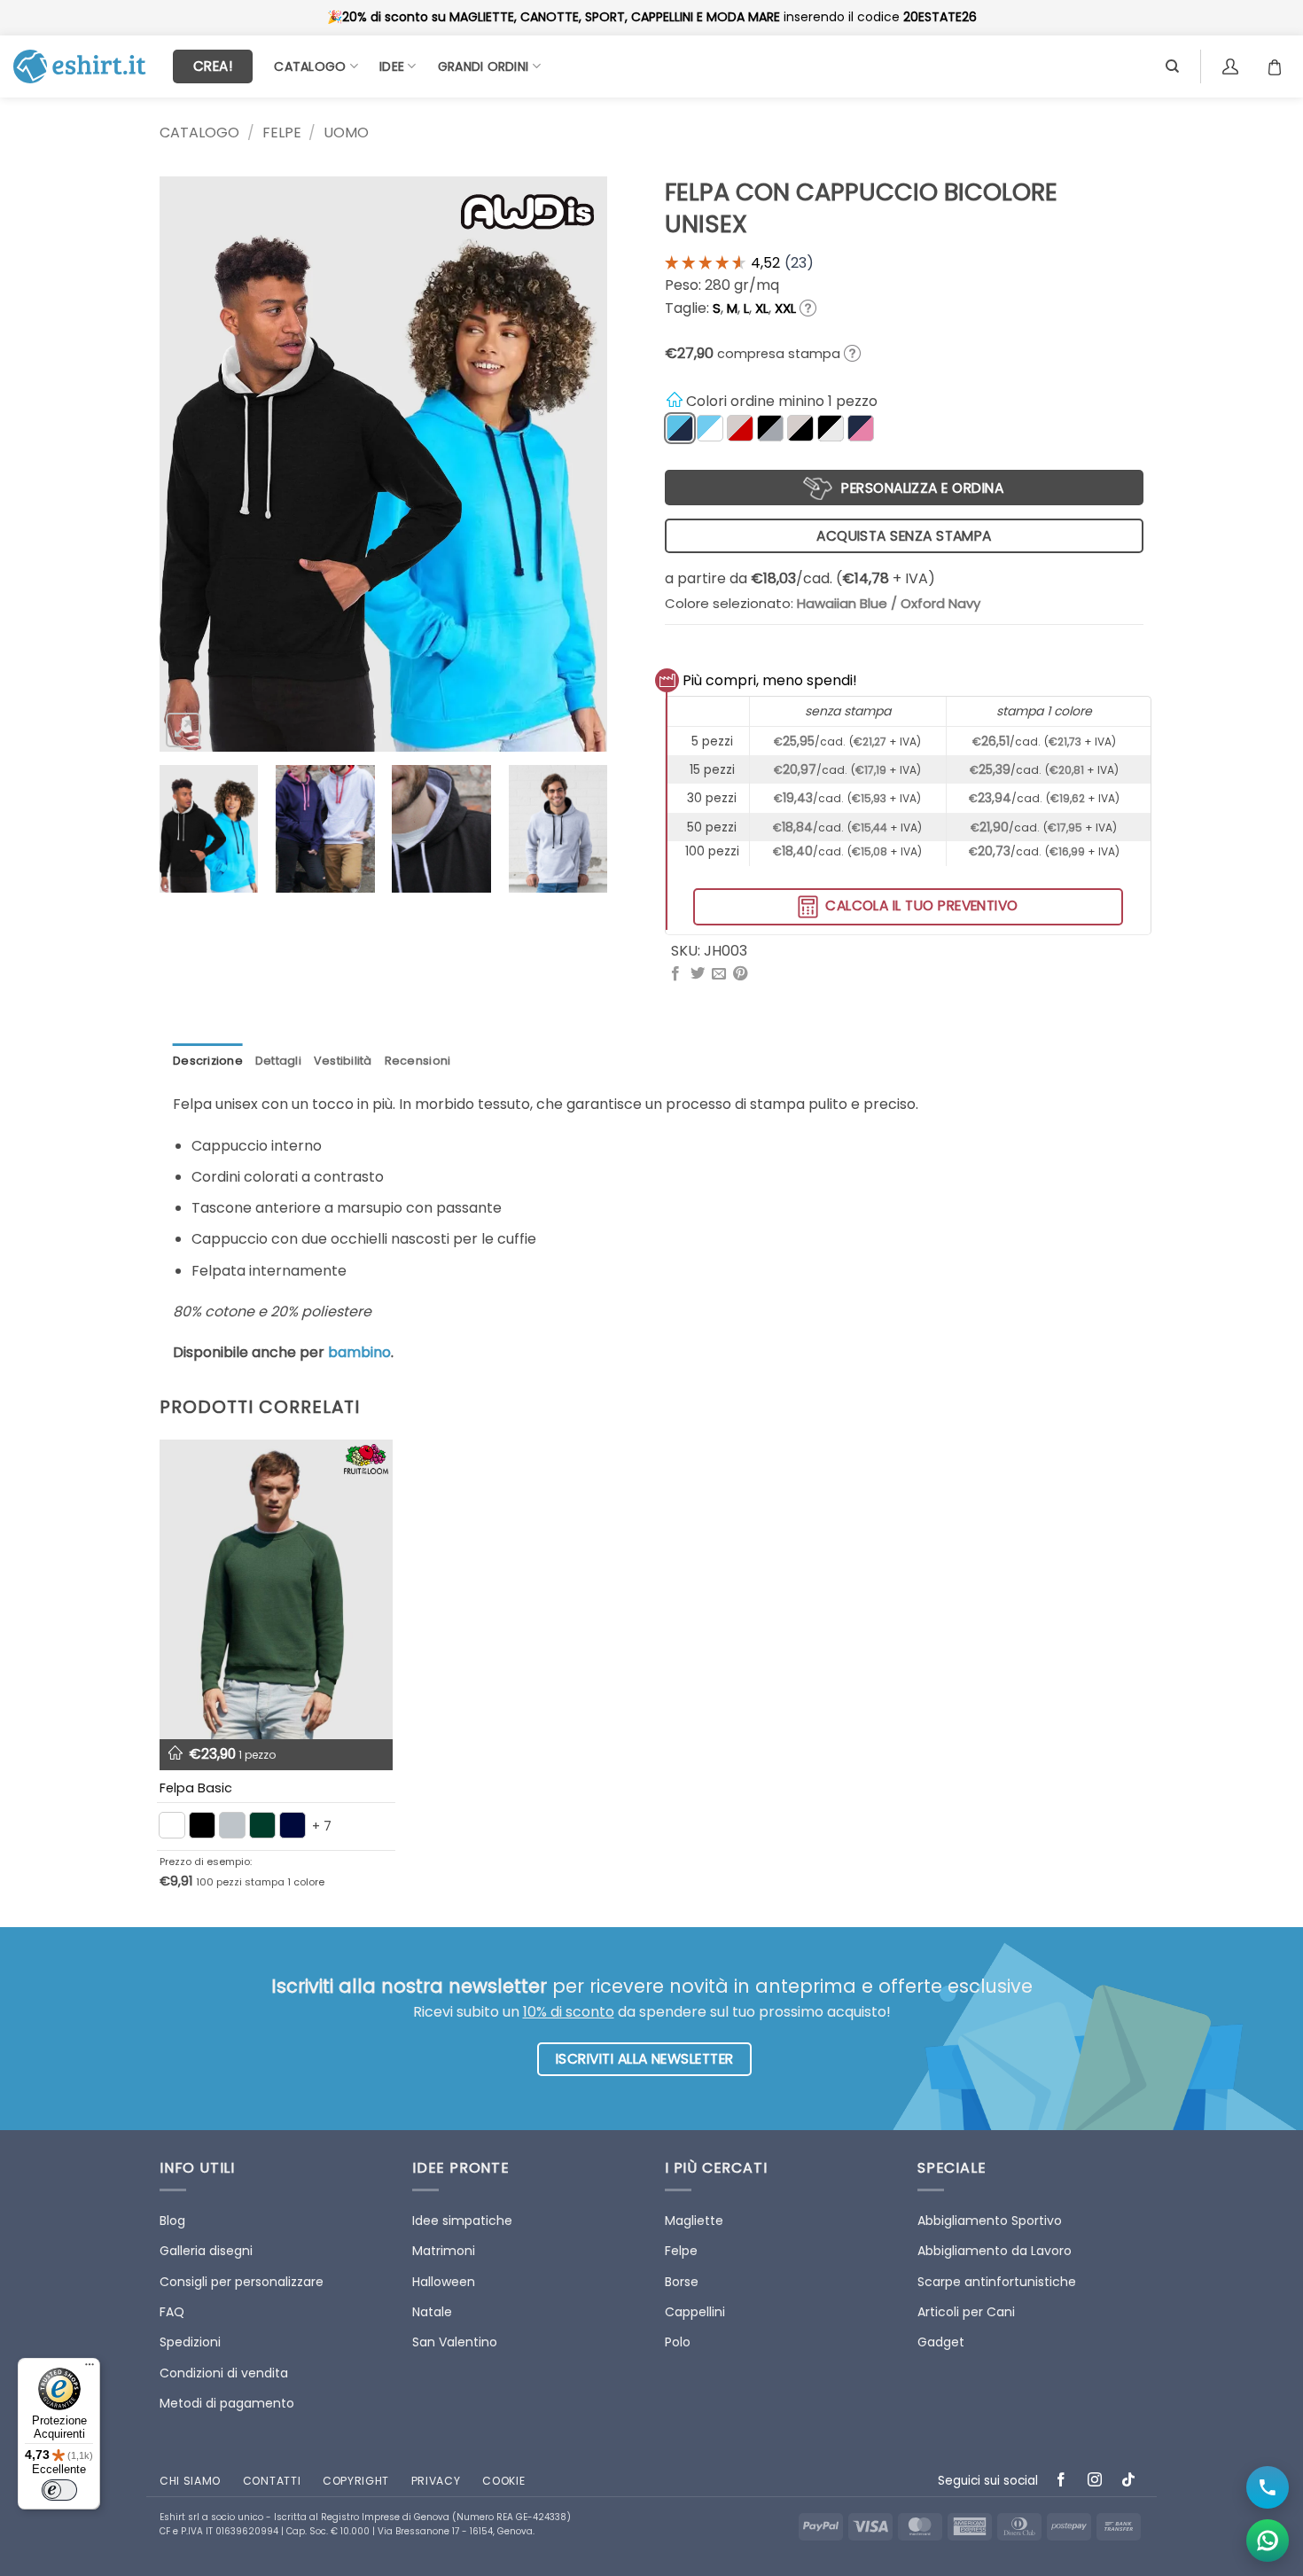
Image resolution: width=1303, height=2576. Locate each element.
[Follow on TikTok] (1129, 2482)
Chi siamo (190, 2481)
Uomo (346, 133)
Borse (682, 2282)
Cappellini (695, 2312)
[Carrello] (1279, 66)
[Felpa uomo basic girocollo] (276, 1589)
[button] (183, 730)
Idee (392, 66)
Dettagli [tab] (278, 1061)
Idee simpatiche (462, 2221)
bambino (359, 1352)
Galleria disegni (206, 2251)
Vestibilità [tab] (343, 1061)
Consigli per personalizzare (242, 2282)
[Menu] (90, 2369)
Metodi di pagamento (227, 2403)
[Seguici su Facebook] (1061, 2482)
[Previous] (191, 464)
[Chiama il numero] (1268, 2487)
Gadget (941, 2342)
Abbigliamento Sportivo (990, 2221)
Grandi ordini (484, 66)
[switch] (59, 2490)
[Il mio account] (1233, 66)
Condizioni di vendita (224, 2373)
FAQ (172, 2312)
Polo (678, 2342)
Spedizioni (190, 2342)
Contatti (272, 2481)
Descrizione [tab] (208, 1061)
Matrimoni (444, 2251)
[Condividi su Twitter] (698, 974)
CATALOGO (199, 133)
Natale (432, 2312)
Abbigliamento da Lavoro (995, 2251)
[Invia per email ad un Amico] (719, 974)
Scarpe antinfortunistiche (997, 2282)
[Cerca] (1172, 66)
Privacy (436, 2481)
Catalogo (310, 66)
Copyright (356, 2481)
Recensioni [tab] (418, 1061)
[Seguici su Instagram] (1095, 2482)
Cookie (503, 2481)
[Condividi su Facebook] (675, 974)
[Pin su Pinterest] (740, 974)
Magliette (694, 2221)
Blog (172, 2221)
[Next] (576, 464)
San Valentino (455, 2342)
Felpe (282, 133)
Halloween (444, 2282)
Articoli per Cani (966, 2312)
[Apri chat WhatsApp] (1268, 2541)
